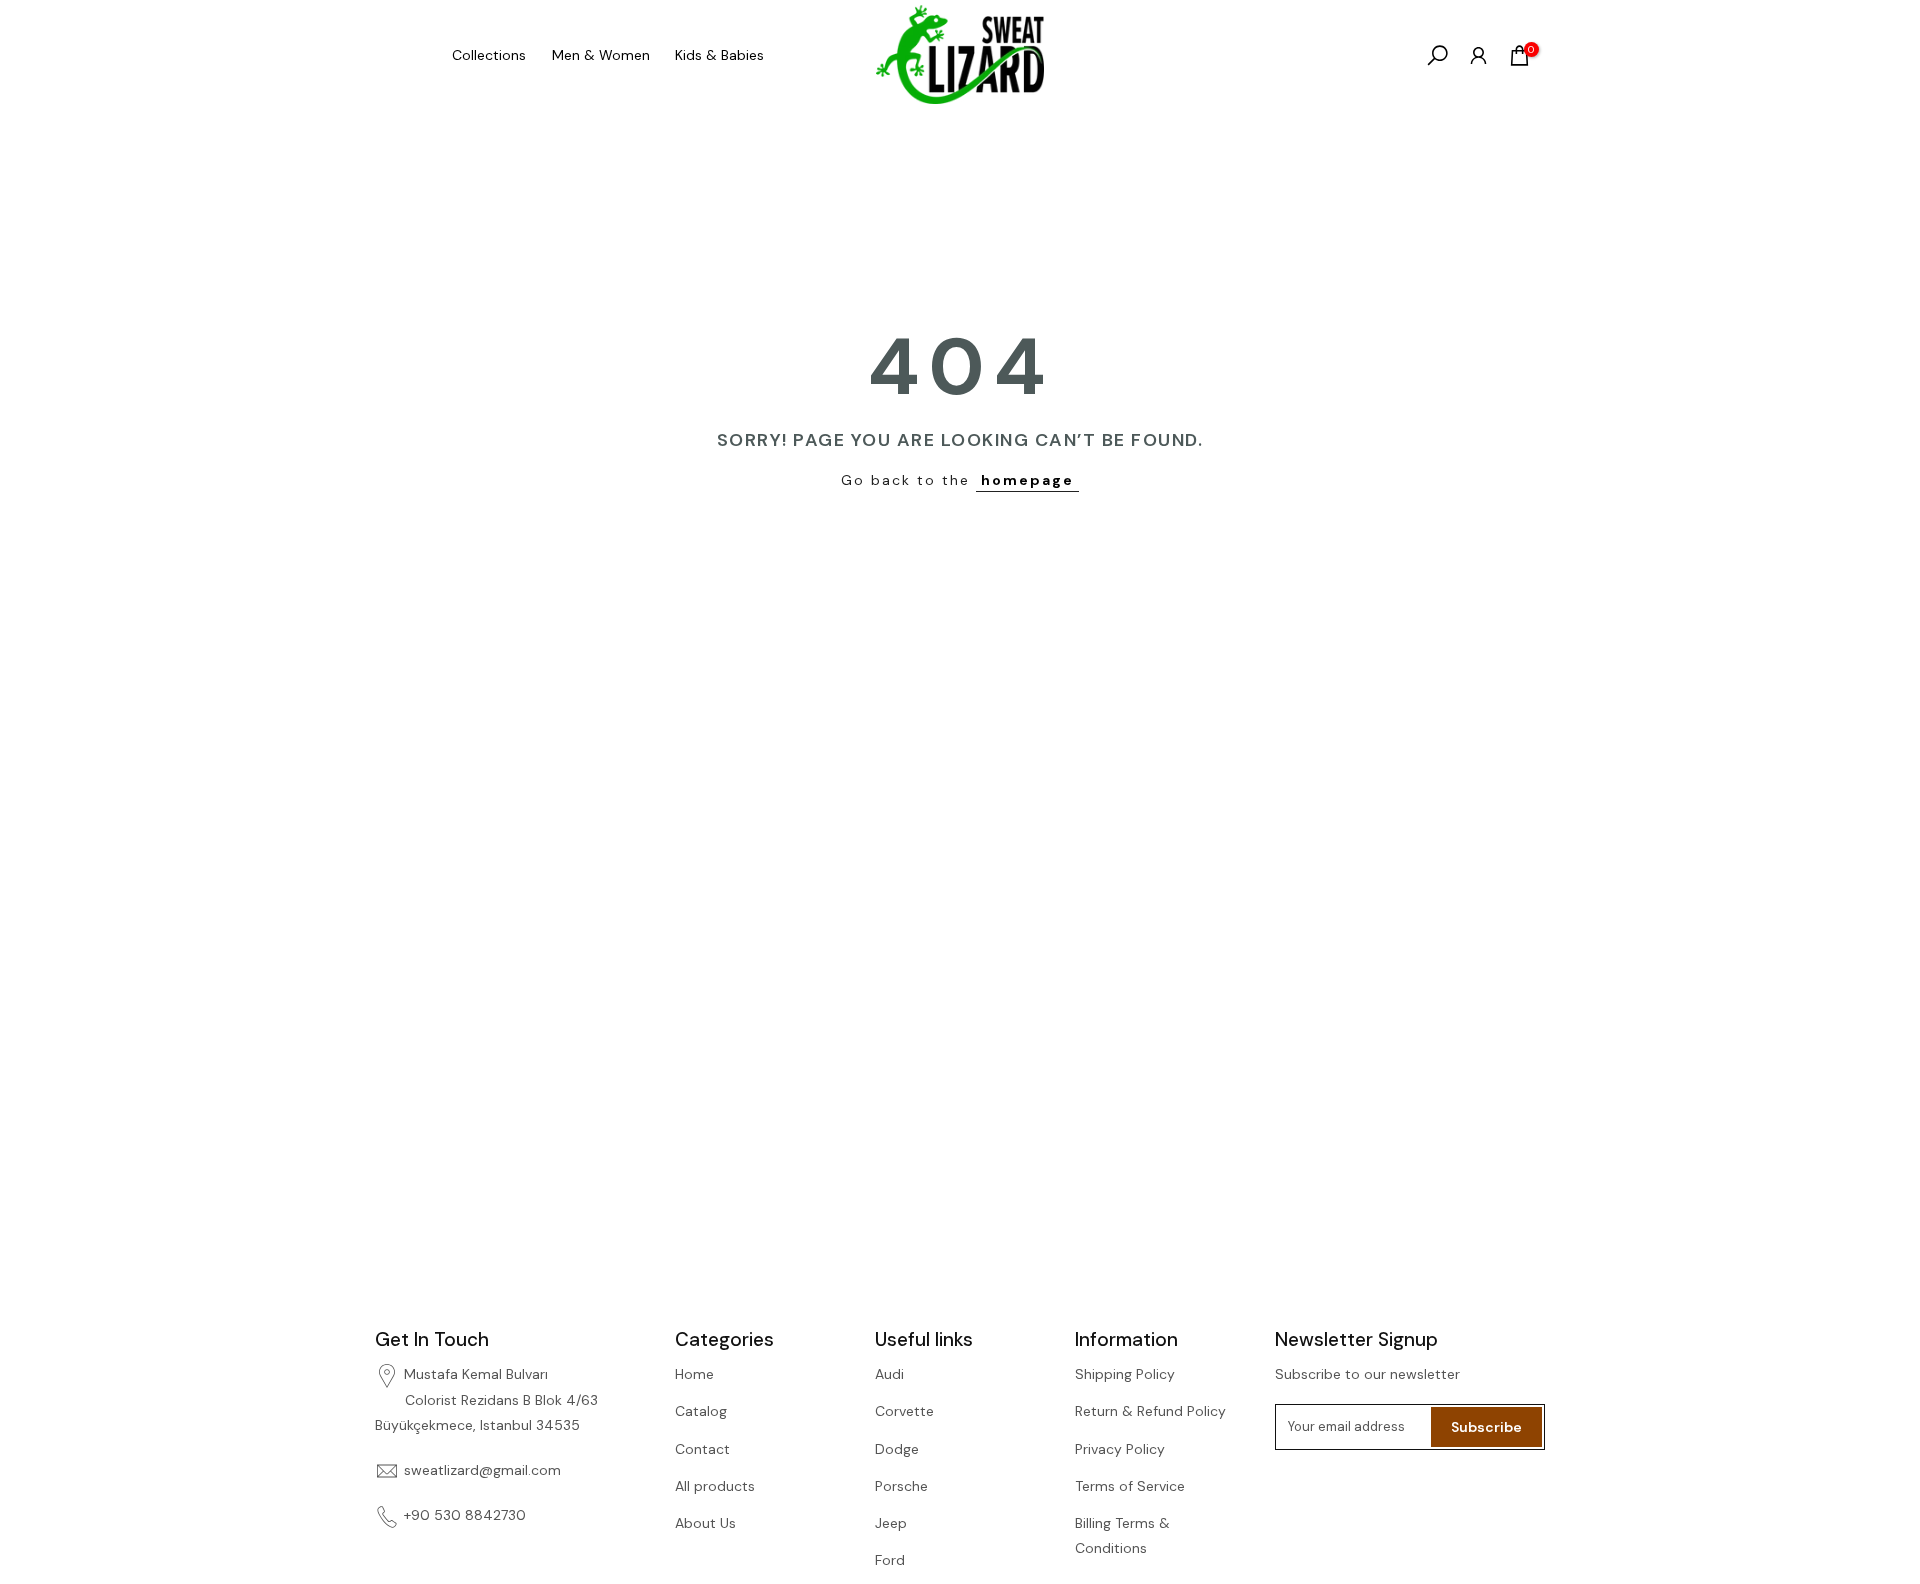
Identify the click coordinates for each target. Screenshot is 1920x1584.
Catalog (701, 1411)
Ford (890, 1560)
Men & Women (601, 55)
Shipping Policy (1125, 1374)
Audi (889, 1374)
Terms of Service (1130, 1486)
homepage (1027, 480)
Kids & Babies (719, 55)
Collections (489, 55)
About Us (705, 1523)
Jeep (891, 1523)
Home (694, 1374)
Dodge (897, 1449)
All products (715, 1486)
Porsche (901, 1486)
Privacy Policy (1120, 1449)
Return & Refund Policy (1150, 1411)
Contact (702, 1449)
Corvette (904, 1411)
